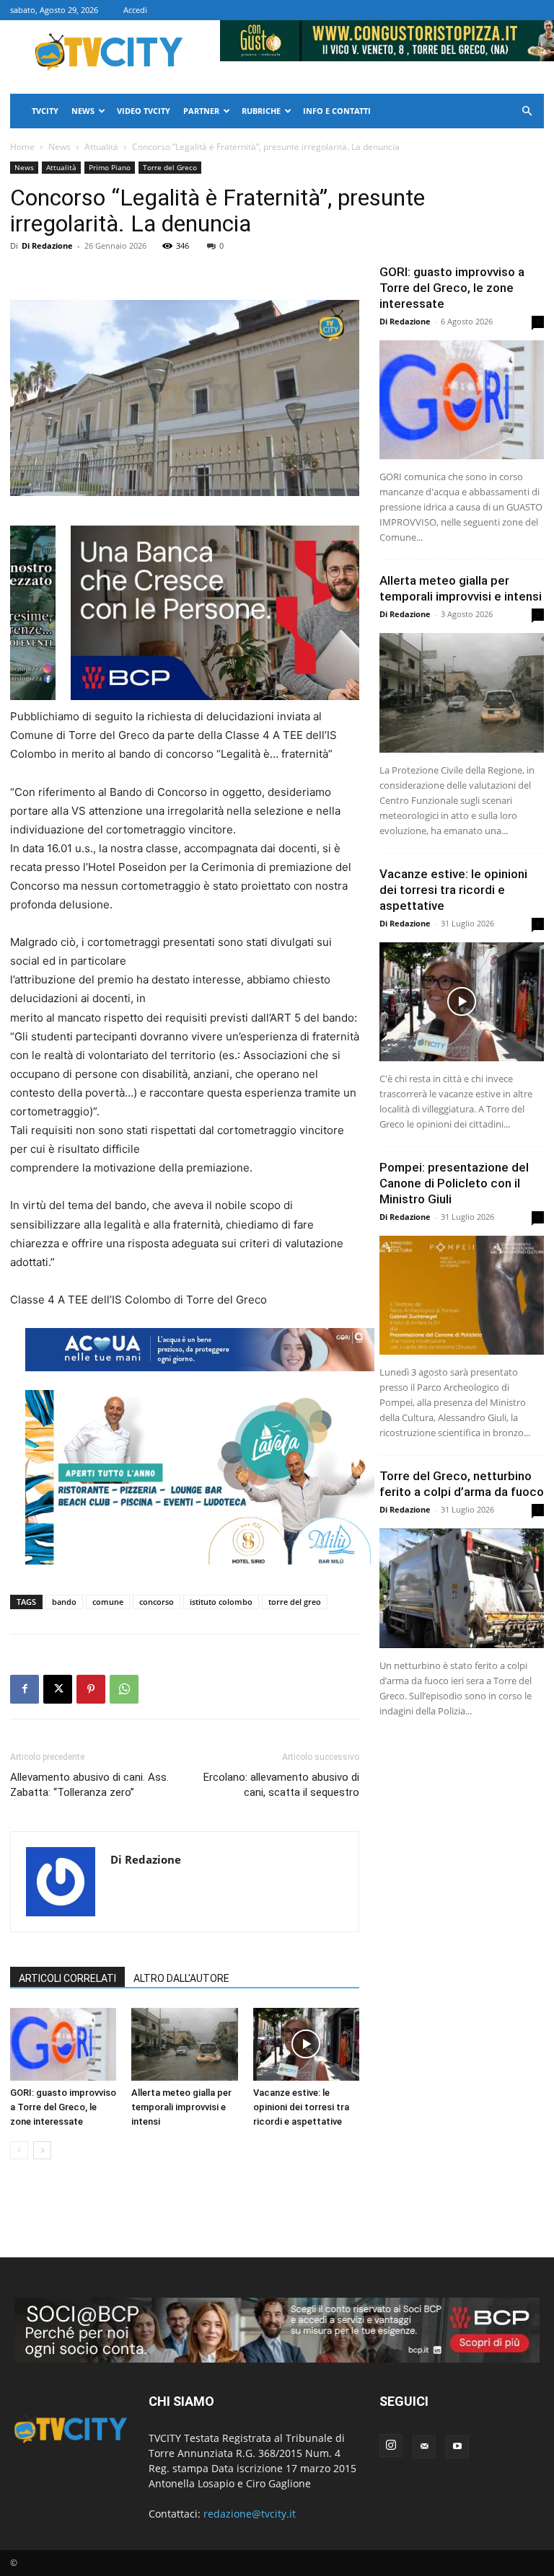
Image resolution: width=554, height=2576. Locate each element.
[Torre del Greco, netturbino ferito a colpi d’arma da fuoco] (462, 1588)
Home (22, 147)
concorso (157, 1602)
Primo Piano (110, 167)
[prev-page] (19, 2150)
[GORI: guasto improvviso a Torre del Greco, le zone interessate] (63, 2044)
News (83, 111)
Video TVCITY (144, 111)
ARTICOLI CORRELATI (67, 1978)
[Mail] (424, 2447)
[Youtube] (457, 2447)
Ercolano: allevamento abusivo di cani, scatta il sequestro (281, 1785)
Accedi (135, 10)
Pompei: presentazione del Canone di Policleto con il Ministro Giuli (454, 1183)
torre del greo (295, 1602)
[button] (527, 111)
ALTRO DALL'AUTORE (181, 1978)
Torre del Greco (170, 167)
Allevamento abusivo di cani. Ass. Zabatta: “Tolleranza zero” (89, 1785)
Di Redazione (47, 245)
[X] (58, 1689)
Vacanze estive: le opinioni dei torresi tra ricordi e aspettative (301, 2107)
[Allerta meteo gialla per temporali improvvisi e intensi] (184, 2044)
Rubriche (261, 111)
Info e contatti (337, 111)
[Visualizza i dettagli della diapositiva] (200, 1477)
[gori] (260, 613)
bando (64, 1602)
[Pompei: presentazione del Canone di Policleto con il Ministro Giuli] (462, 1295)
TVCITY (45, 111)
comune (108, 1602)
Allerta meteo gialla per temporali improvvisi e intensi (181, 2107)
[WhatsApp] (124, 1689)
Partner (201, 111)
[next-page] (42, 2150)
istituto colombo (221, 1602)
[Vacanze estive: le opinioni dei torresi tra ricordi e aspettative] (306, 2044)
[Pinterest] (91, 1689)
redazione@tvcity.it (250, 2514)
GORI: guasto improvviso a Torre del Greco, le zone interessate (63, 2107)
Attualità (101, 147)
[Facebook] (25, 1689)
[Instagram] (391, 2446)
